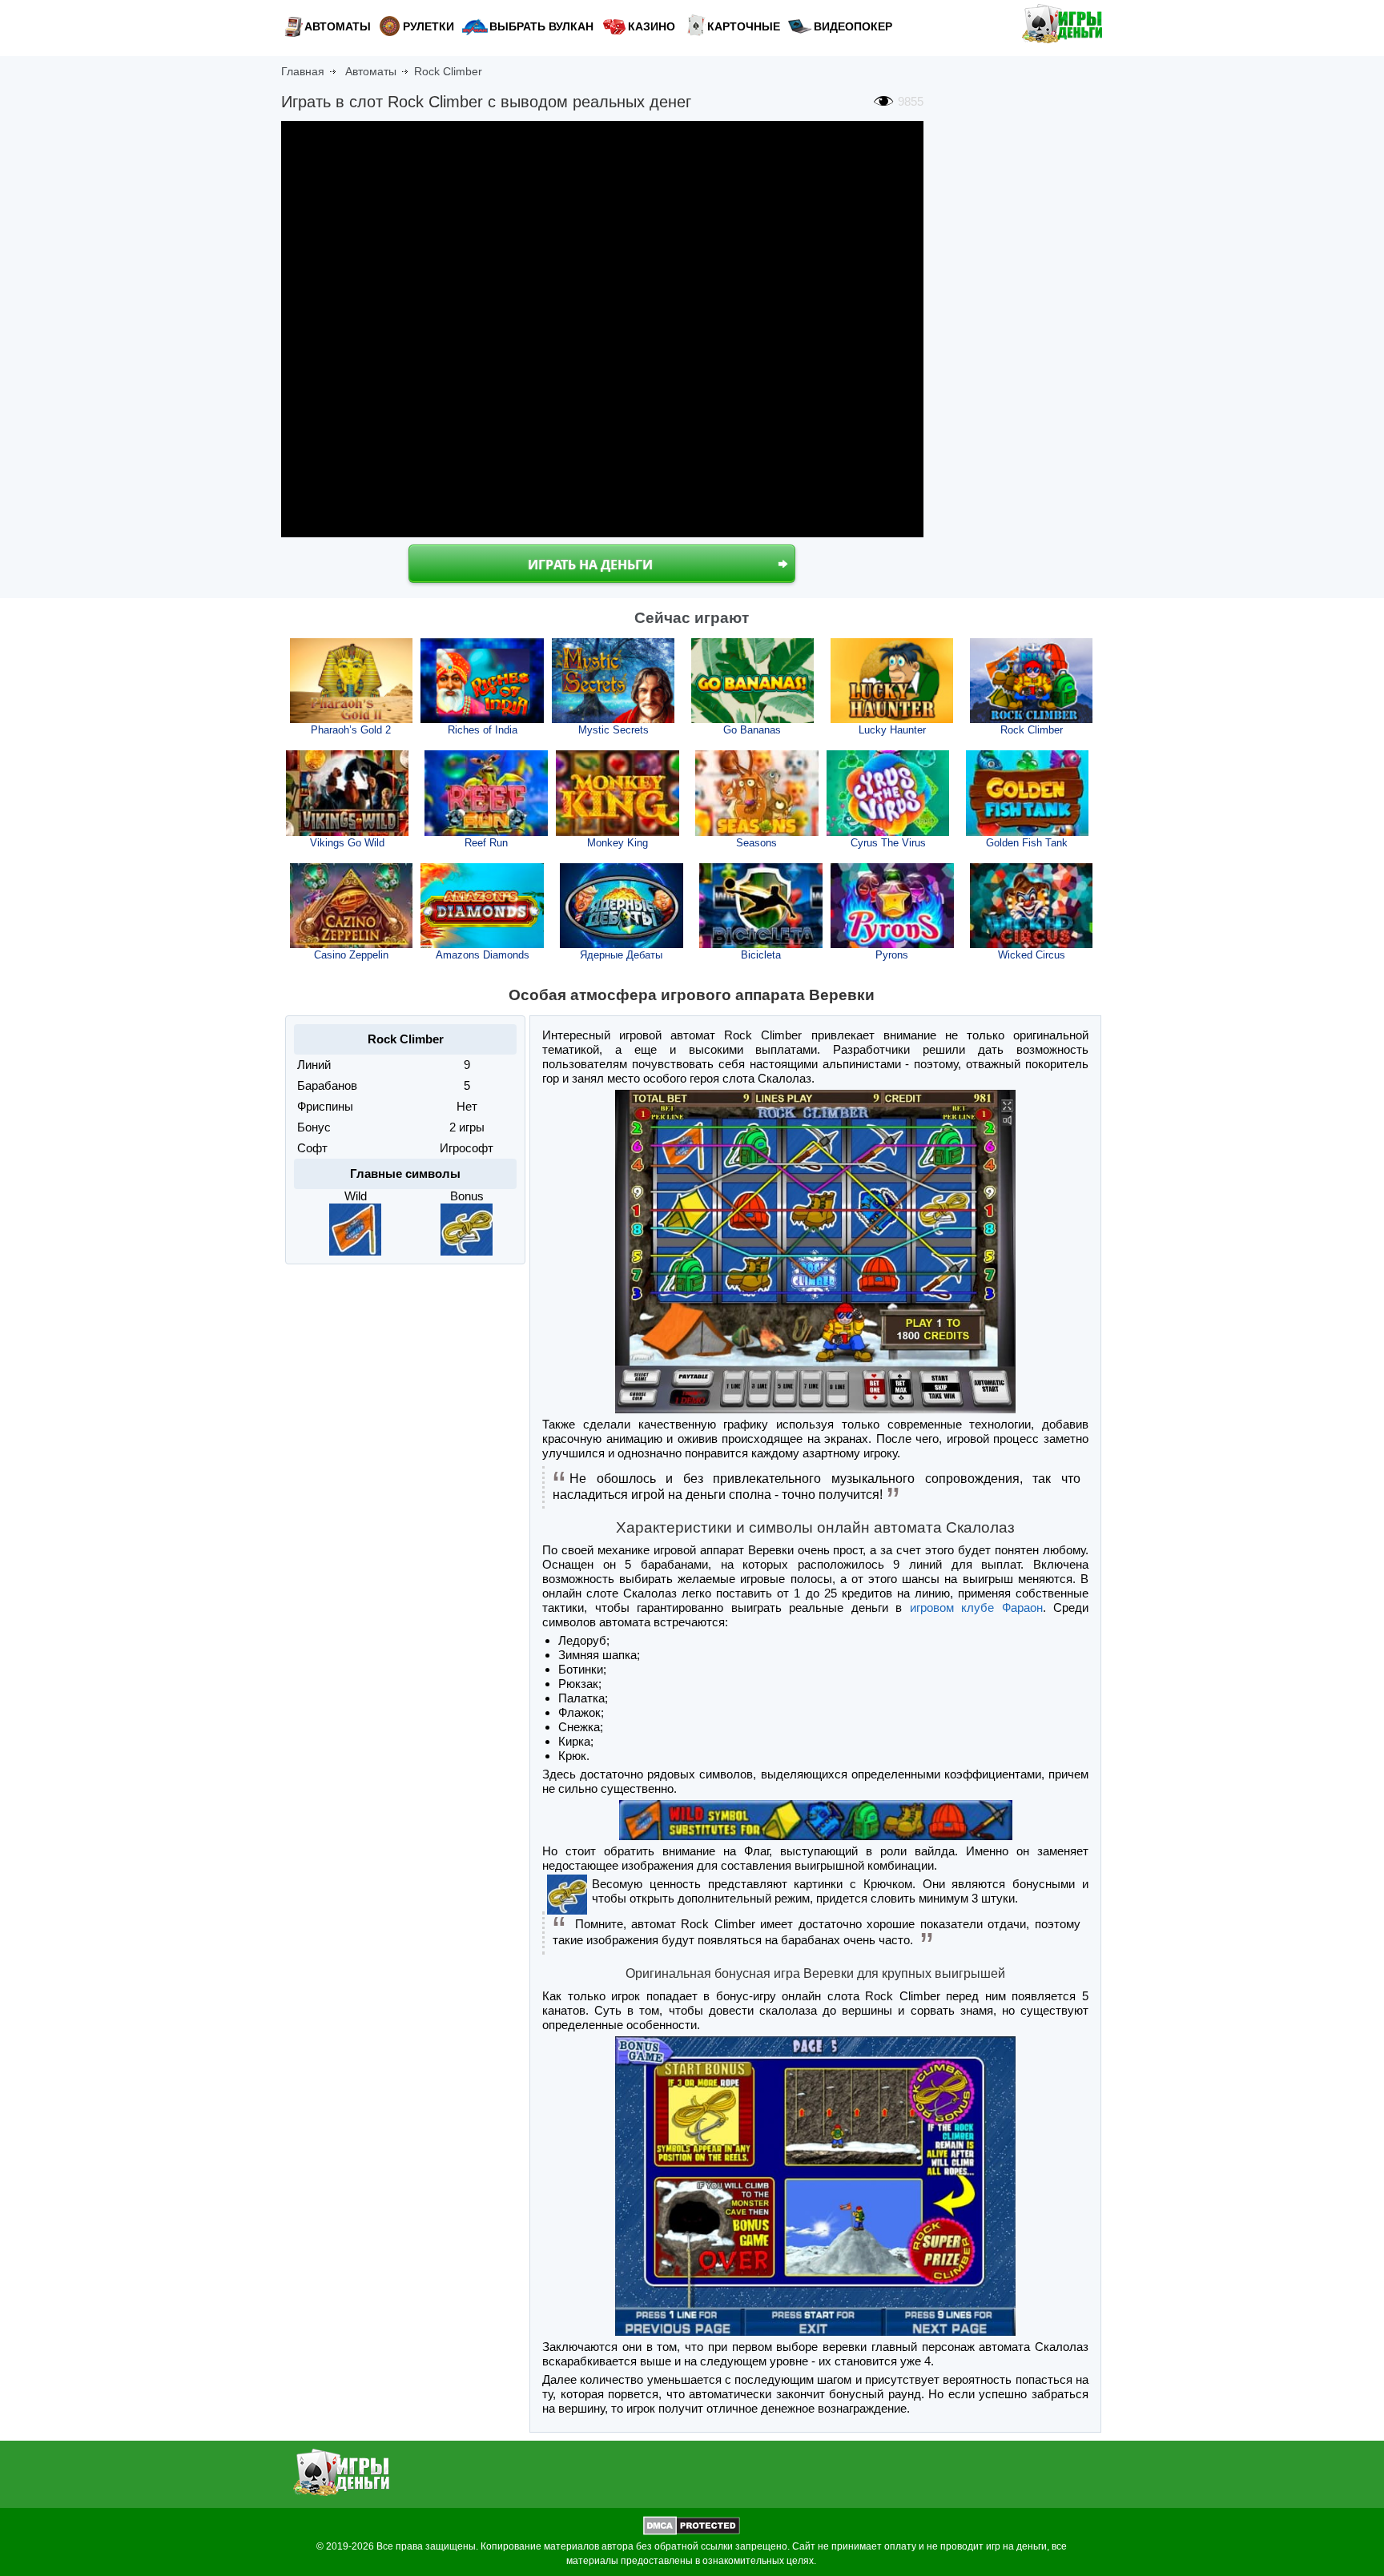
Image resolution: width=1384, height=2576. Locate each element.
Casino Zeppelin (351, 955)
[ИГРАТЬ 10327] (892, 681)
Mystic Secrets (614, 730)
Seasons (756, 843)
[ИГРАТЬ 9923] (482, 681)
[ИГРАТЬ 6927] (352, 906)
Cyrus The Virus (888, 843)
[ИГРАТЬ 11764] (352, 681)
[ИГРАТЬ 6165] (1028, 793)
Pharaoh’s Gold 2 (351, 730)
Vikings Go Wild (347, 843)
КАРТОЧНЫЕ (744, 26)
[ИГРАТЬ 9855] (1032, 681)
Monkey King (618, 843)
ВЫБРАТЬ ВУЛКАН (541, 26)
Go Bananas (752, 730)
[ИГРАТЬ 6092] (888, 793)
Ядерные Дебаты (621, 955)
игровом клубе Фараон (976, 1607)
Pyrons (892, 955)
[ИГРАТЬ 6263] (482, 906)
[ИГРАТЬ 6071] (1032, 906)
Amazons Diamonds (483, 955)
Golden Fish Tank (1027, 843)
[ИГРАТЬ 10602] (614, 681)
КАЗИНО (652, 26)
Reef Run (486, 843)
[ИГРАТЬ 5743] (486, 793)
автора (618, 2546)
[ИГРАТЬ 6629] (761, 906)
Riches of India (483, 730)
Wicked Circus (1032, 955)
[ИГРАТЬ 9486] (348, 793)
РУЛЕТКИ (428, 26)
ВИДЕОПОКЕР (853, 26)
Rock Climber (1032, 730)
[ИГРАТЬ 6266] (622, 906)
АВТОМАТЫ (338, 26)
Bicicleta (761, 955)
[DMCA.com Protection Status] (692, 2532)
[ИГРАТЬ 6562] (892, 906)
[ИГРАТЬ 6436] (618, 793)
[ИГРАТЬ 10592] (753, 681)
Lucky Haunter (892, 730)
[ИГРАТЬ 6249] (757, 793)
